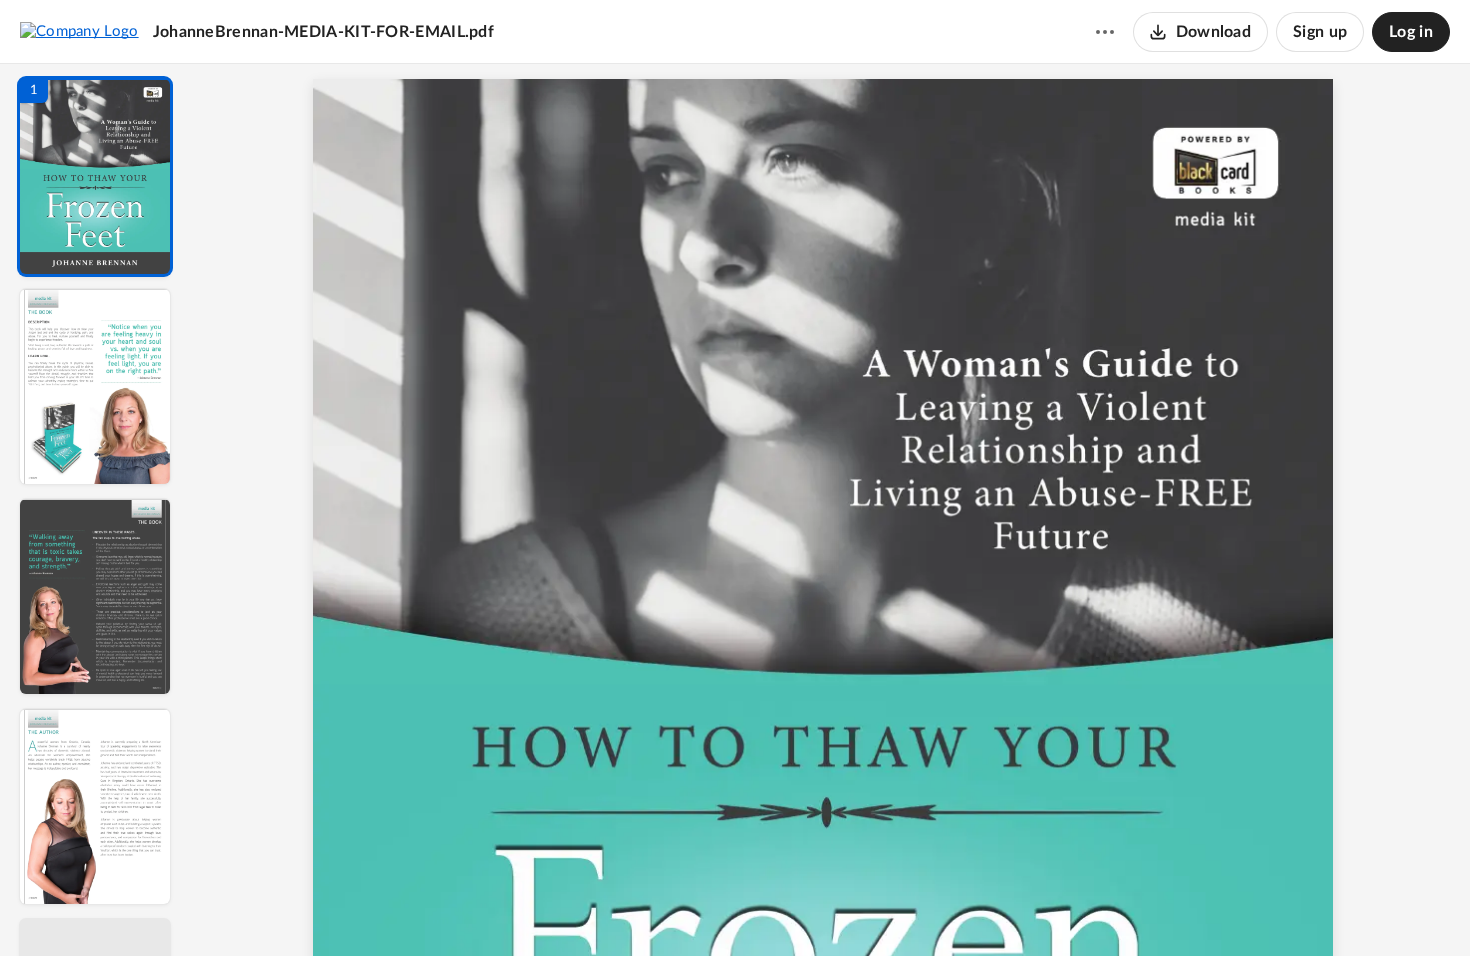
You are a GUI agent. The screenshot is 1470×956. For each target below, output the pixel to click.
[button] (95, 176)
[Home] (79, 31)
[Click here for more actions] (1105, 32)
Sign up (1320, 32)
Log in (1411, 32)
